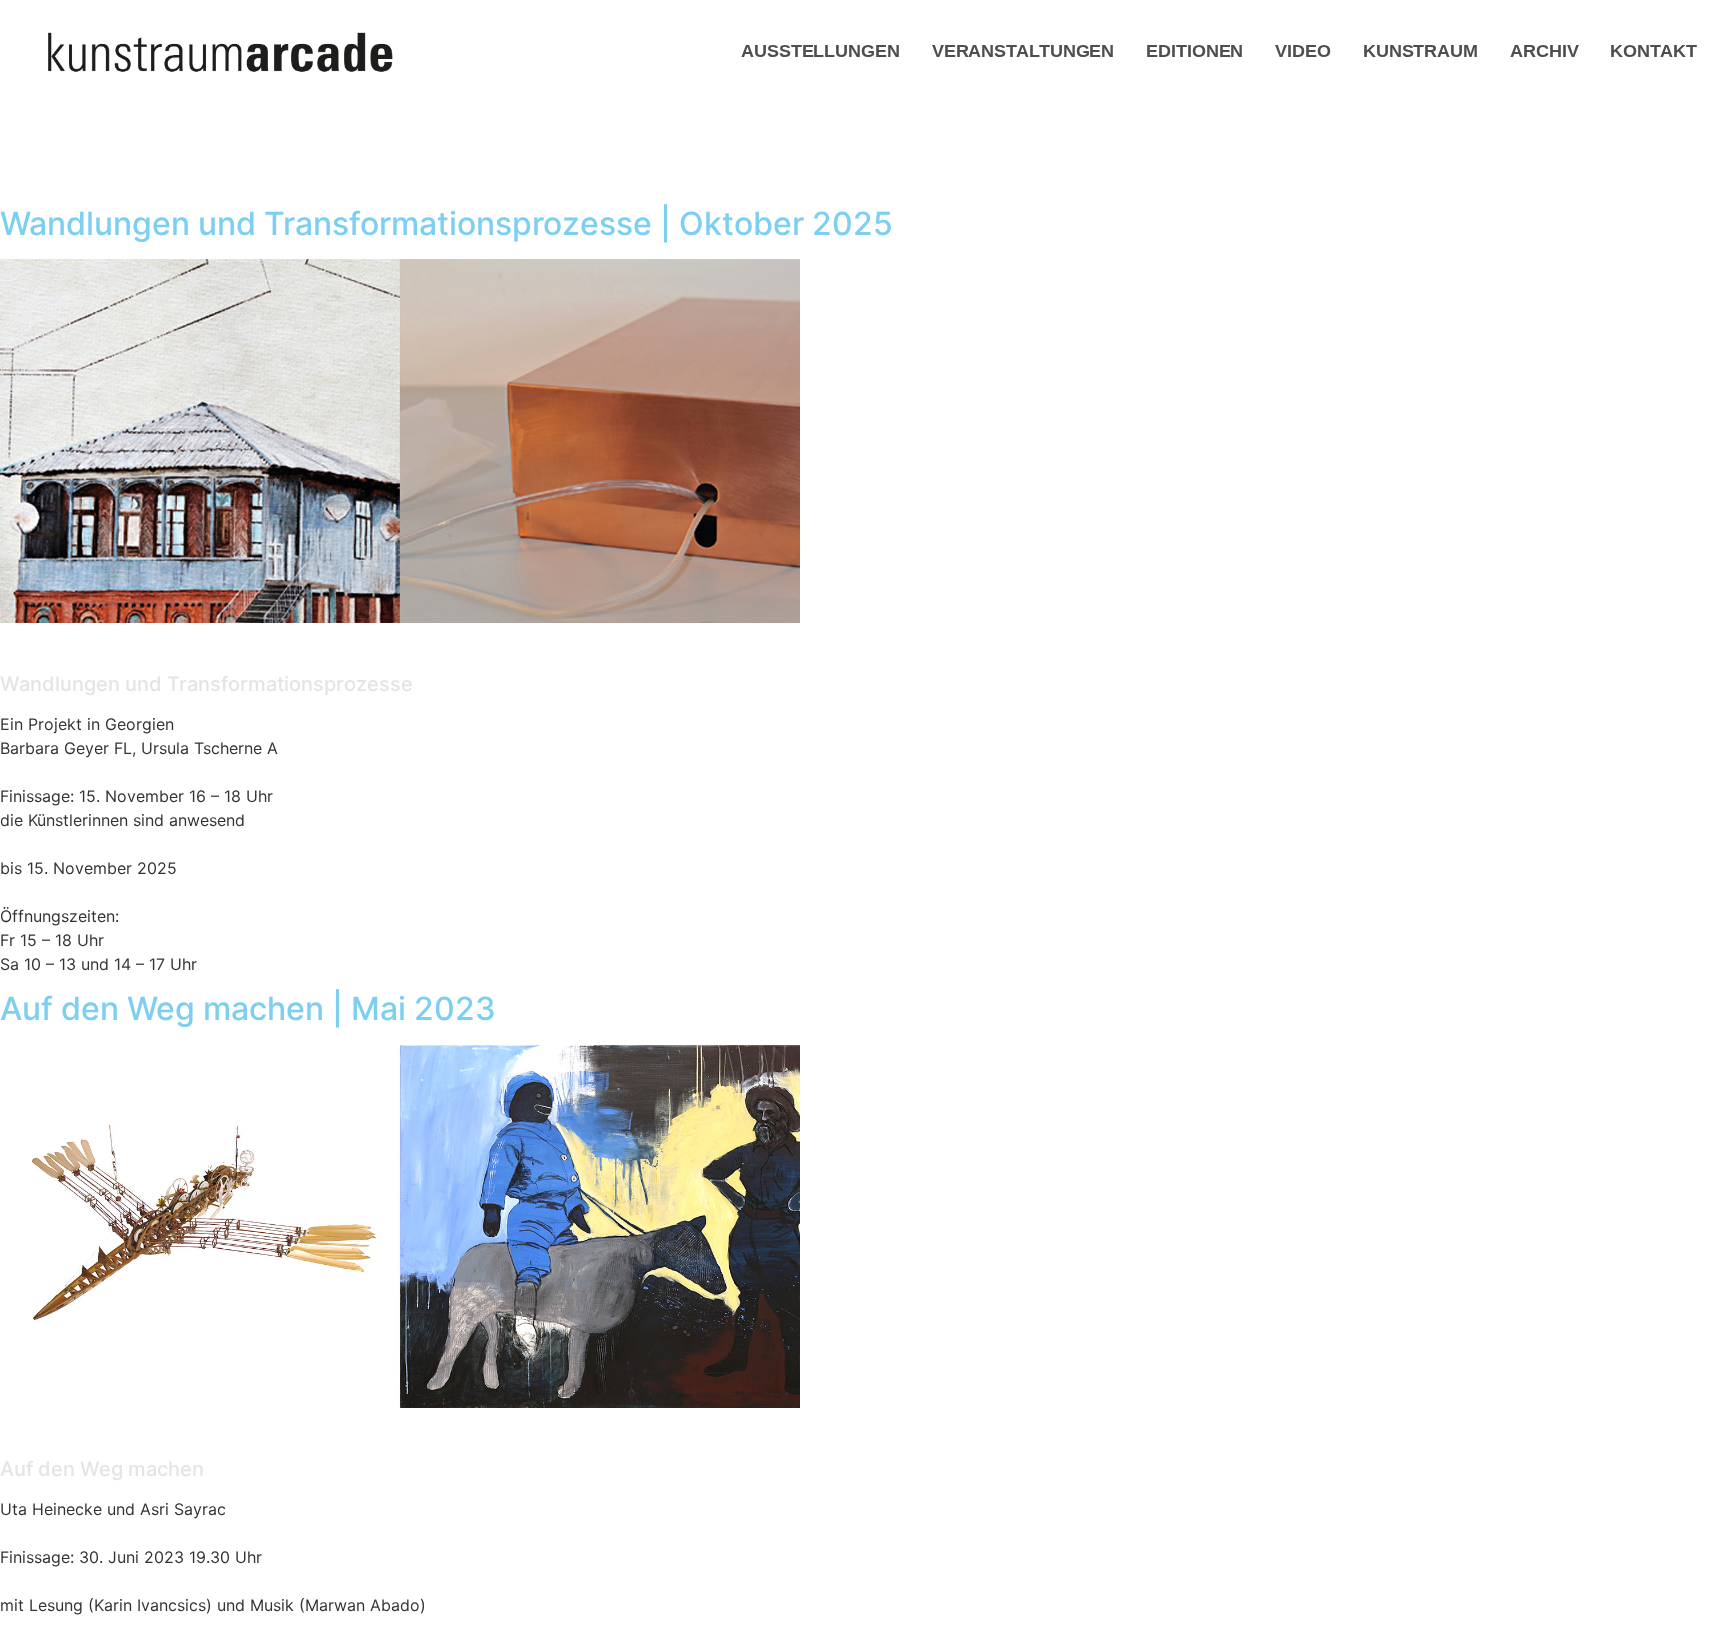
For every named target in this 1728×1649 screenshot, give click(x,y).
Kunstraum (1420, 51)
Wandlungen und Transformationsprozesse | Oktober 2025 (446, 223)
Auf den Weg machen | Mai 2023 (248, 1008)
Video (1303, 51)
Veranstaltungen (1023, 51)
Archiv (1544, 51)
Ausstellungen (820, 51)
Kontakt (1653, 51)
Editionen (1194, 51)
